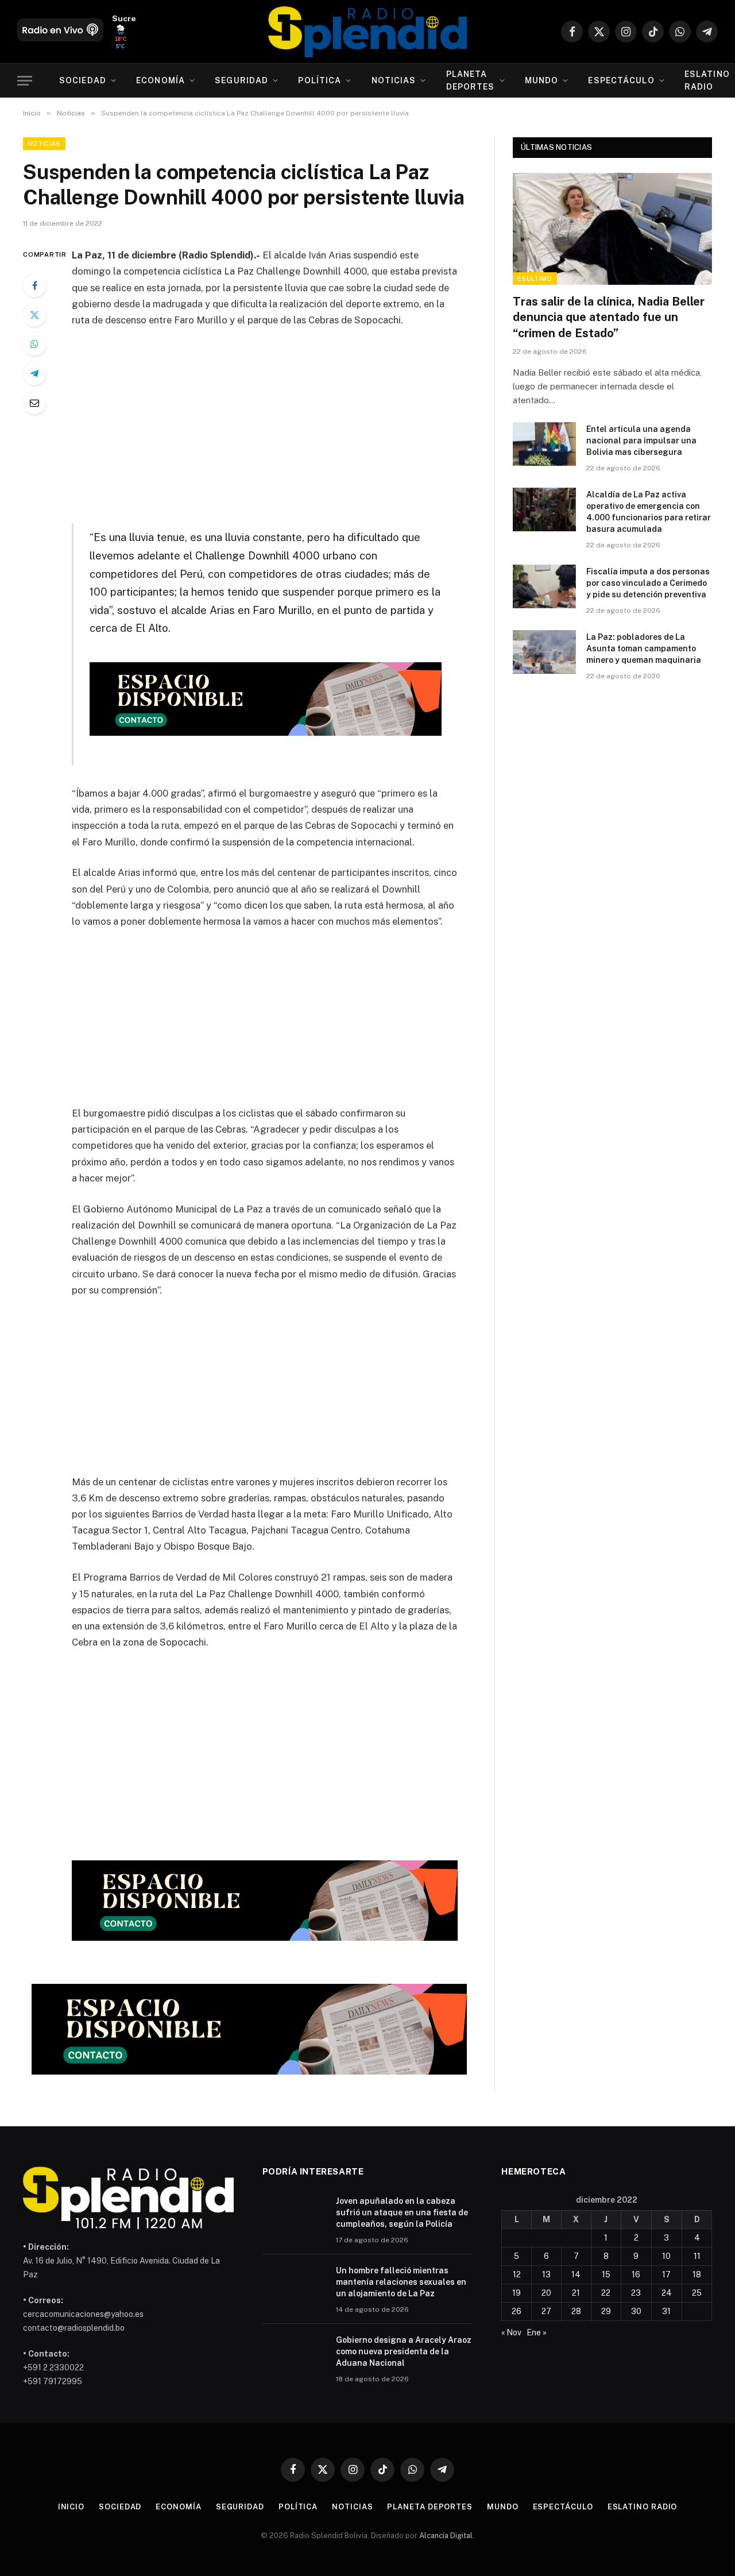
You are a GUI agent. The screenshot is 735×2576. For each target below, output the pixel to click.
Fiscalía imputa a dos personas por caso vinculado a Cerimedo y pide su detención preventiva (648, 583)
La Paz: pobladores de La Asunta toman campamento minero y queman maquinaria (644, 648)
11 (697, 2256)
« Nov (511, 2332)
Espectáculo (621, 80)
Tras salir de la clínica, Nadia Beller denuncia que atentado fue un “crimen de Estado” (609, 317)
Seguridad (241, 80)
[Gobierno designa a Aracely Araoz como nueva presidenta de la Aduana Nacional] (294, 2355)
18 (697, 2274)
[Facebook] (34, 285)
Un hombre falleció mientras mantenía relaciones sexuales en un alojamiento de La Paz (401, 2282)
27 (546, 2311)
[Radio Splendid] (367, 32)
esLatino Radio (643, 2507)
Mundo (542, 80)
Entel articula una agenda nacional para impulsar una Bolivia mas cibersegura (641, 441)
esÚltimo (535, 279)
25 (697, 2293)
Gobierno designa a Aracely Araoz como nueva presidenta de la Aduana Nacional (404, 2351)
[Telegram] (34, 373)
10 (666, 2256)
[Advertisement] (280, 423)
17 (666, 2274)
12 (517, 2274)
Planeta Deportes (471, 80)
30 (636, 2311)
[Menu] (25, 81)
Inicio (71, 2507)
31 (666, 2311)
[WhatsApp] (34, 344)
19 (517, 2293)
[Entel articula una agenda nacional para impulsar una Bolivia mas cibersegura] (544, 444)
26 (517, 2311)
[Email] (34, 403)
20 (546, 2293)
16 (636, 2274)
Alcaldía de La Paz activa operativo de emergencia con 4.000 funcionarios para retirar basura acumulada (649, 512)
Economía (160, 80)
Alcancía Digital (446, 2536)
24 (667, 2293)
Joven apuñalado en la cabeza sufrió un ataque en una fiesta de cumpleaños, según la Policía (402, 2212)
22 (606, 2293)
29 (606, 2311)
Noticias (394, 80)
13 (546, 2274)
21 (576, 2293)
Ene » (537, 2332)
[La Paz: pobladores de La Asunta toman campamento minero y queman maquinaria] (544, 652)
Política (320, 80)
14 (576, 2274)
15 (606, 2274)
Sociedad (83, 80)
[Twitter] (34, 315)
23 (636, 2293)
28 (576, 2311)
